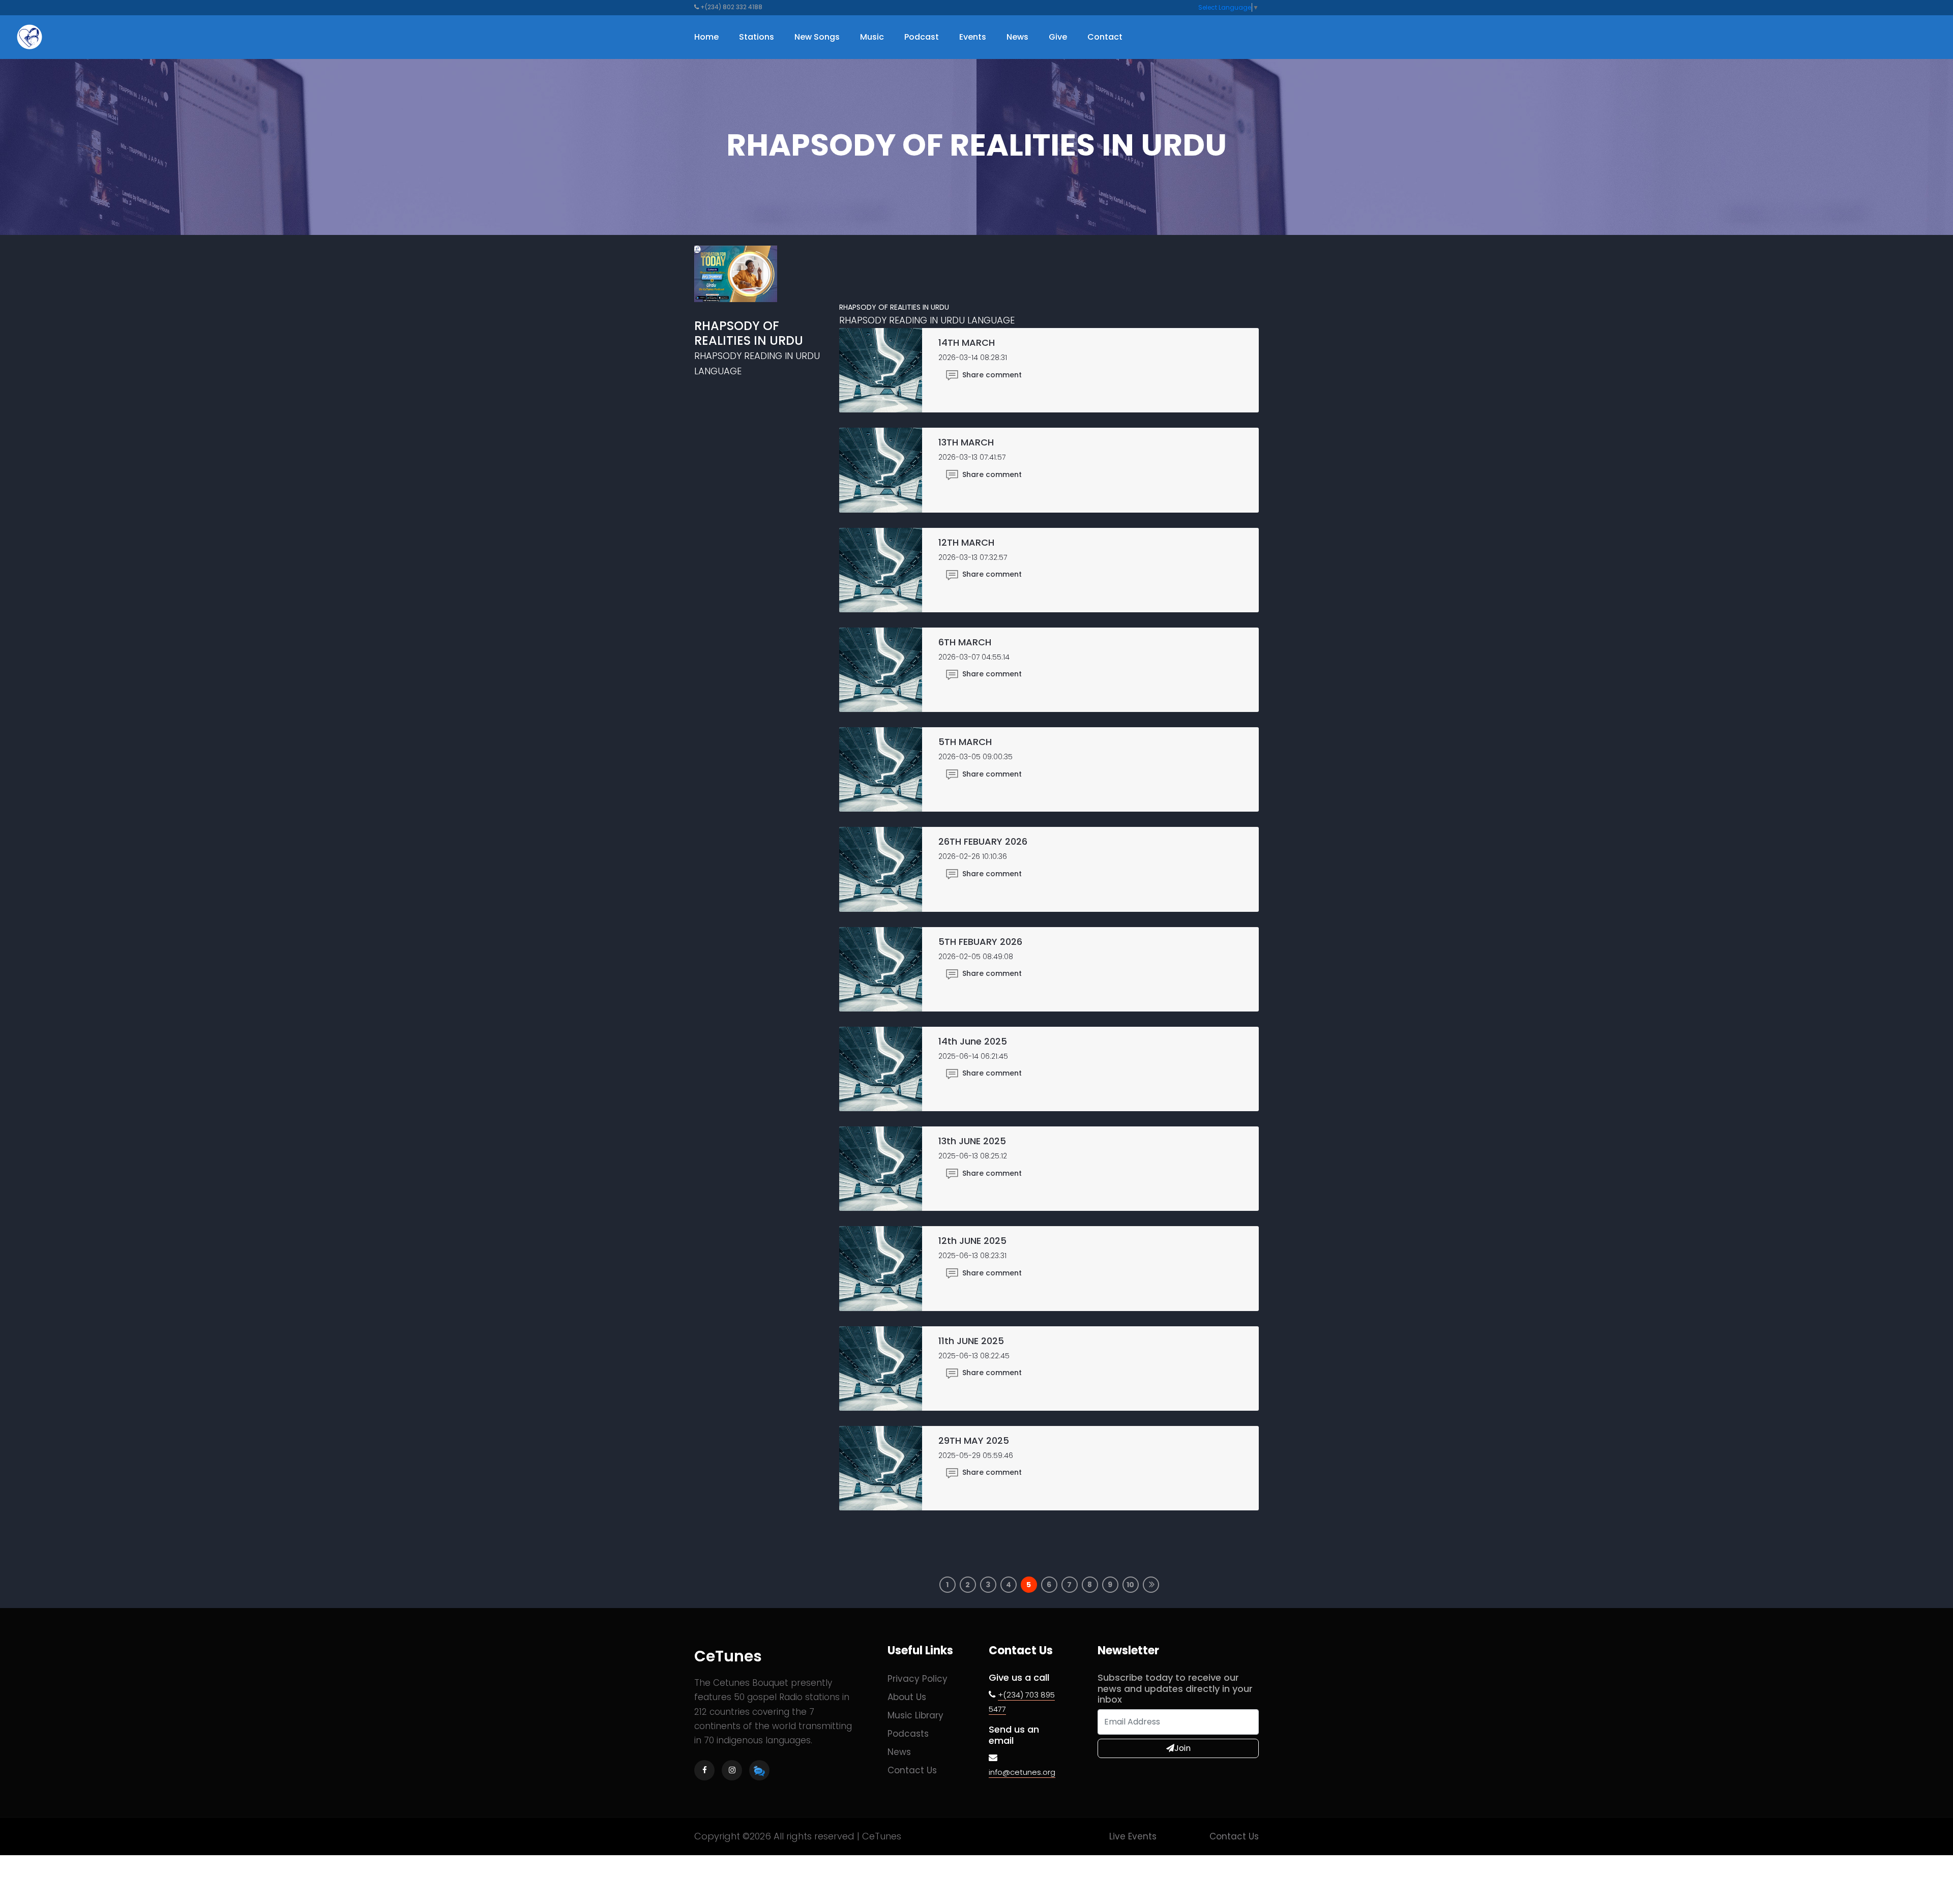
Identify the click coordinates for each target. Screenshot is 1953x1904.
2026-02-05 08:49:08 (976, 957)
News (1017, 37)
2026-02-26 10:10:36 (973, 856)
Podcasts (908, 1734)
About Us (907, 1697)
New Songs (817, 37)
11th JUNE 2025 (971, 1341)
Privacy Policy (918, 1679)
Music (872, 37)
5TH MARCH (965, 742)
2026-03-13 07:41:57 (972, 457)
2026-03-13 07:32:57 (973, 557)
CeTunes (728, 1656)
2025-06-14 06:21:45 (973, 1056)
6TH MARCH (965, 642)
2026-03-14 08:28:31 (973, 358)
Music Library (915, 1715)
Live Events (1133, 1836)
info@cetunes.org (1022, 1772)
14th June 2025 (973, 1041)
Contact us (912, 1770)
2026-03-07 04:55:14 (974, 657)
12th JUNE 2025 (972, 1241)
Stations (757, 37)
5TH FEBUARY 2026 (980, 942)
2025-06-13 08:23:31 (972, 1256)
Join (1182, 1748)
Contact (1105, 37)
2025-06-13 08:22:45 (974, 1356)
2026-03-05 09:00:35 (975, 757)
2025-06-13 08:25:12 (973, 1156)
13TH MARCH (966, 442)
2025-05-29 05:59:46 (976, 1455)
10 (1130, 1585)
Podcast (922, 37)
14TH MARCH (967, 343)
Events (973, 37)
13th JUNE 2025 (972, 1141)
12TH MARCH (966, 542)
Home (706, 37)
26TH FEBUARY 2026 (983, 841)
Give (1058, 37)
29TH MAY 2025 (974, 1440)
